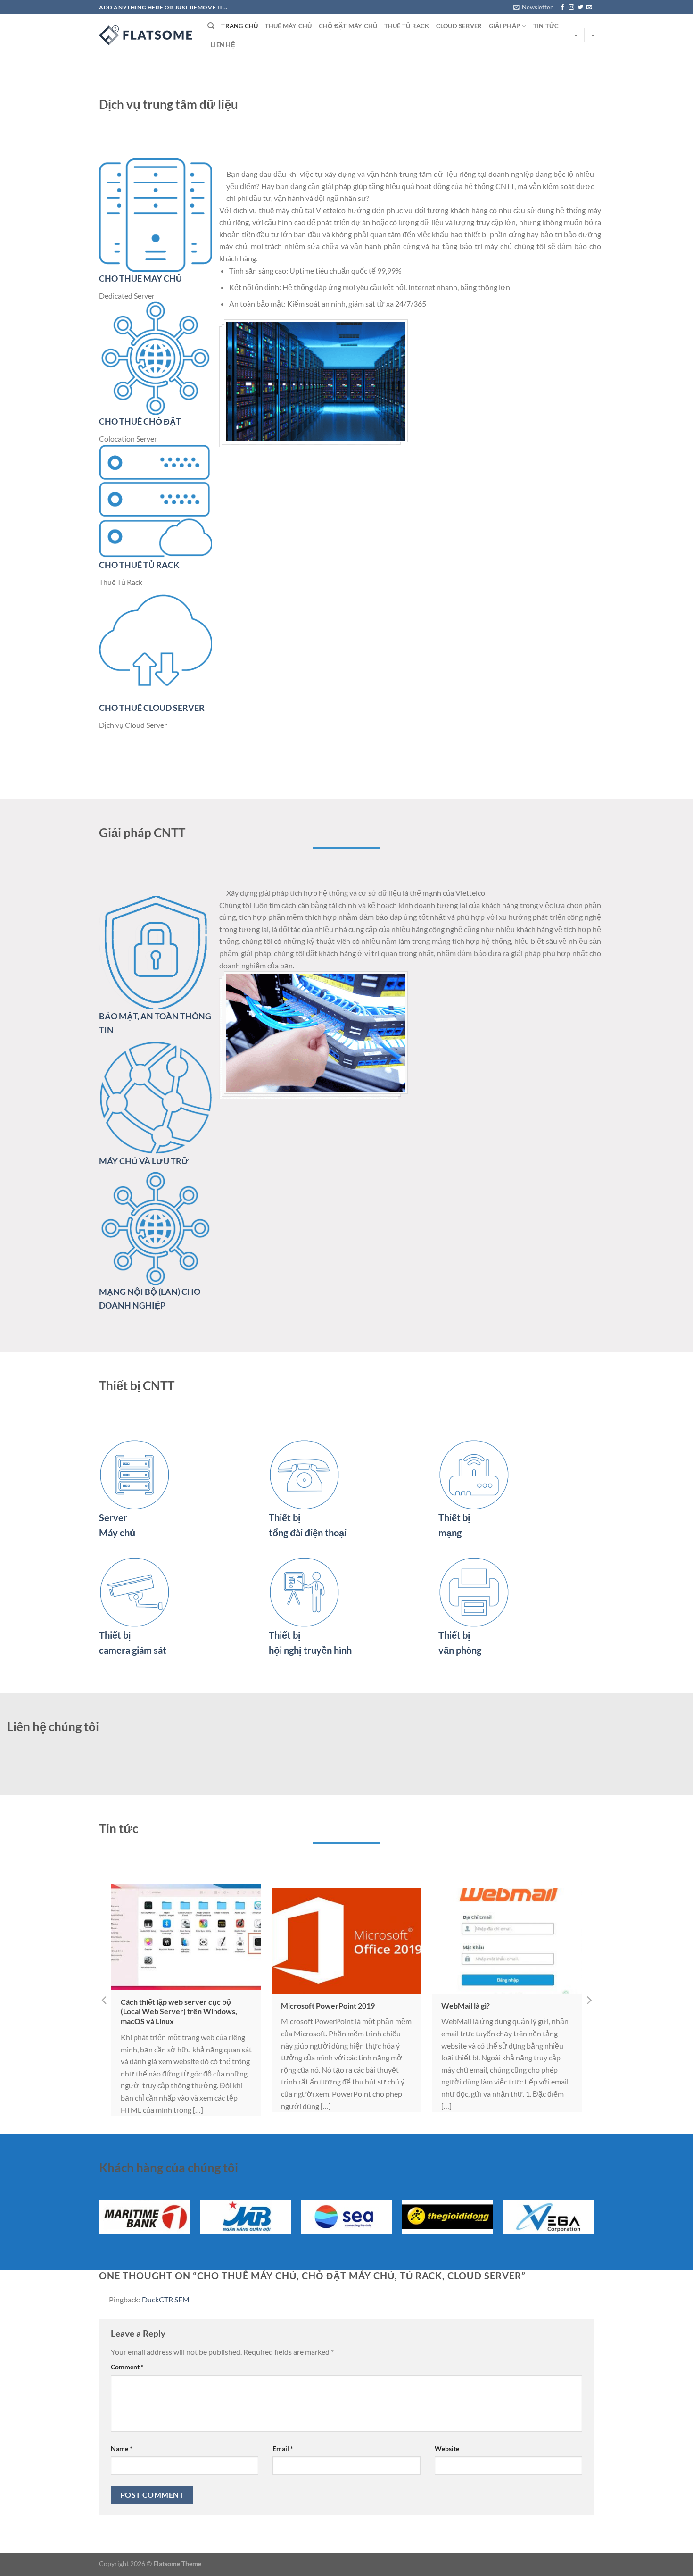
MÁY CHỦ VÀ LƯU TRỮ (144, 1161)
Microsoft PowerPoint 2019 (328, 2005)
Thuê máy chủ (289, 26)
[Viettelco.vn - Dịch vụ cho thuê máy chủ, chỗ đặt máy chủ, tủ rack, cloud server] (146, 35)
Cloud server (459, 26)
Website (447, 2448)
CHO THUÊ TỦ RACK (139, 565)
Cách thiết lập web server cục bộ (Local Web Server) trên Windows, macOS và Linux (179, 2012)
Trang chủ (239, 26)
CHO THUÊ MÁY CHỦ (140, 278)
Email (283, 2448)
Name (122, 2448)
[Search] (211, 26)
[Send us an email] (589, 8)
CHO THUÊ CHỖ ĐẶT (140, 421)
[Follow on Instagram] (571, 8)
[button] (104, 2000)
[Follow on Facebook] (562, 8)
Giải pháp (504, 26)
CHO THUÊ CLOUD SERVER (152, 708)
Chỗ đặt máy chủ (348, 26)
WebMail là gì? (466, 2005)
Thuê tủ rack (407, 26)
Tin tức (546, 26)
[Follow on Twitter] (580, 8)
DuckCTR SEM (166, 2299)
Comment (127, 2367)
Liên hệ (223, 45)
